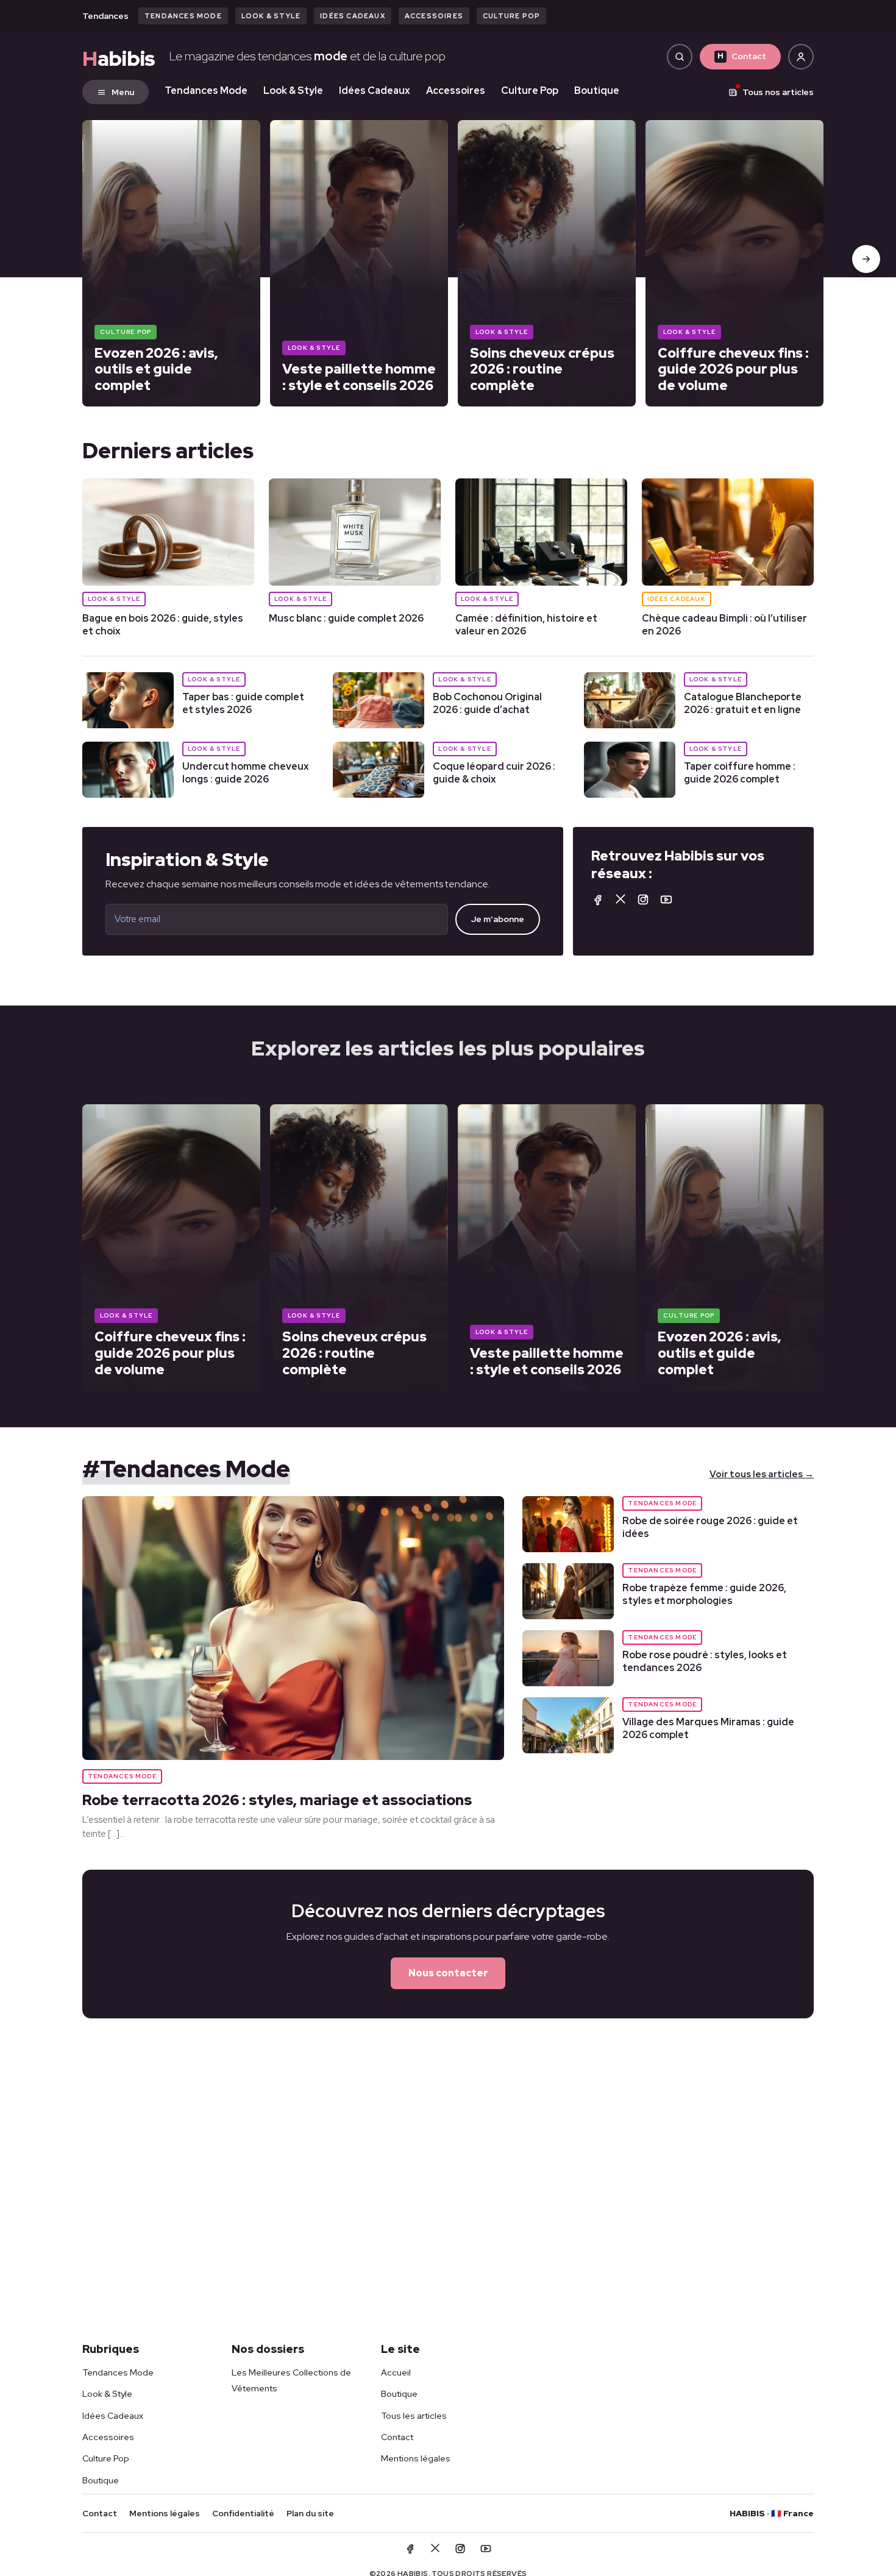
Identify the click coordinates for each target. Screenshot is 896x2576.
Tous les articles (414, 2416)
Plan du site (310, 2513)
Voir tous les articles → (762, 1474)
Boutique (597, 90)
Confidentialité (243, 2513)
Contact (742, 56)
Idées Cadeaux (353, 16)
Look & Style (271, 16)
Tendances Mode (183, 16)
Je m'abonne (498, 919)
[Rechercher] (680, 57)
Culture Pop (511, 16)
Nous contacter (448, 1973)
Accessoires (434, 16)
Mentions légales (416, 2458)
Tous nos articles (778, 92)
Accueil (396, 2372)
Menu (123, 92)
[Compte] (801, 57)
